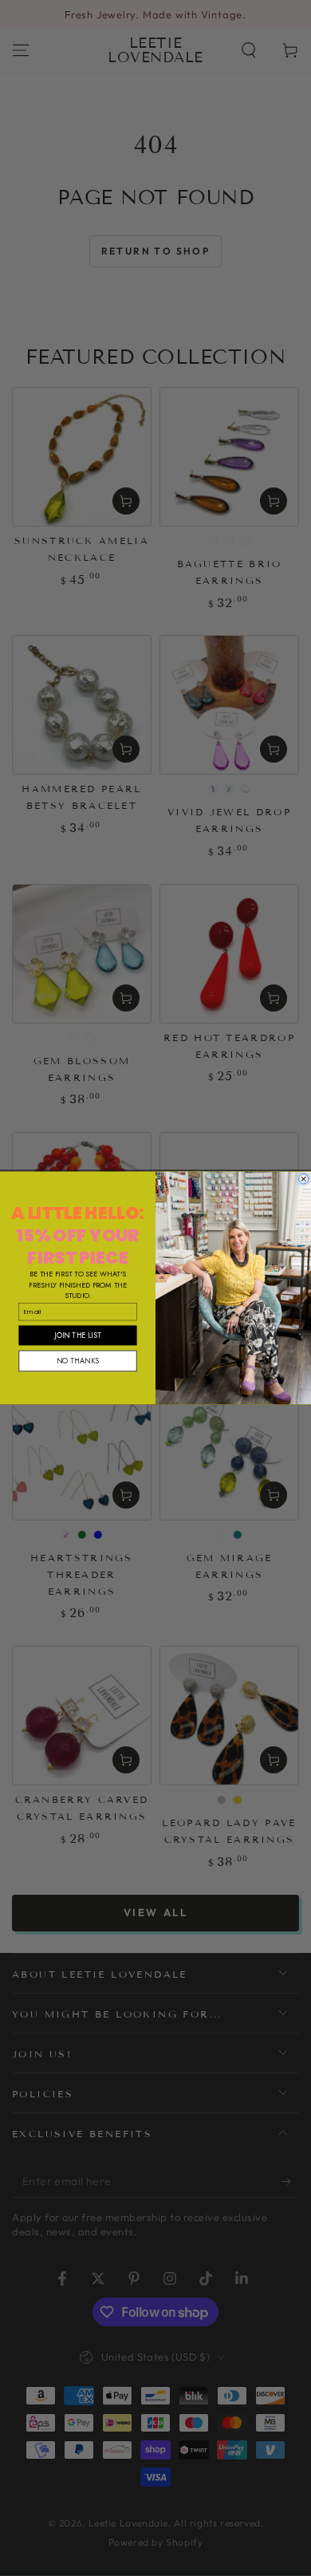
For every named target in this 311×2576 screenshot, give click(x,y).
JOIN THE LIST (77, 1335)
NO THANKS (78, 1361)
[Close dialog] (303, 1179)
